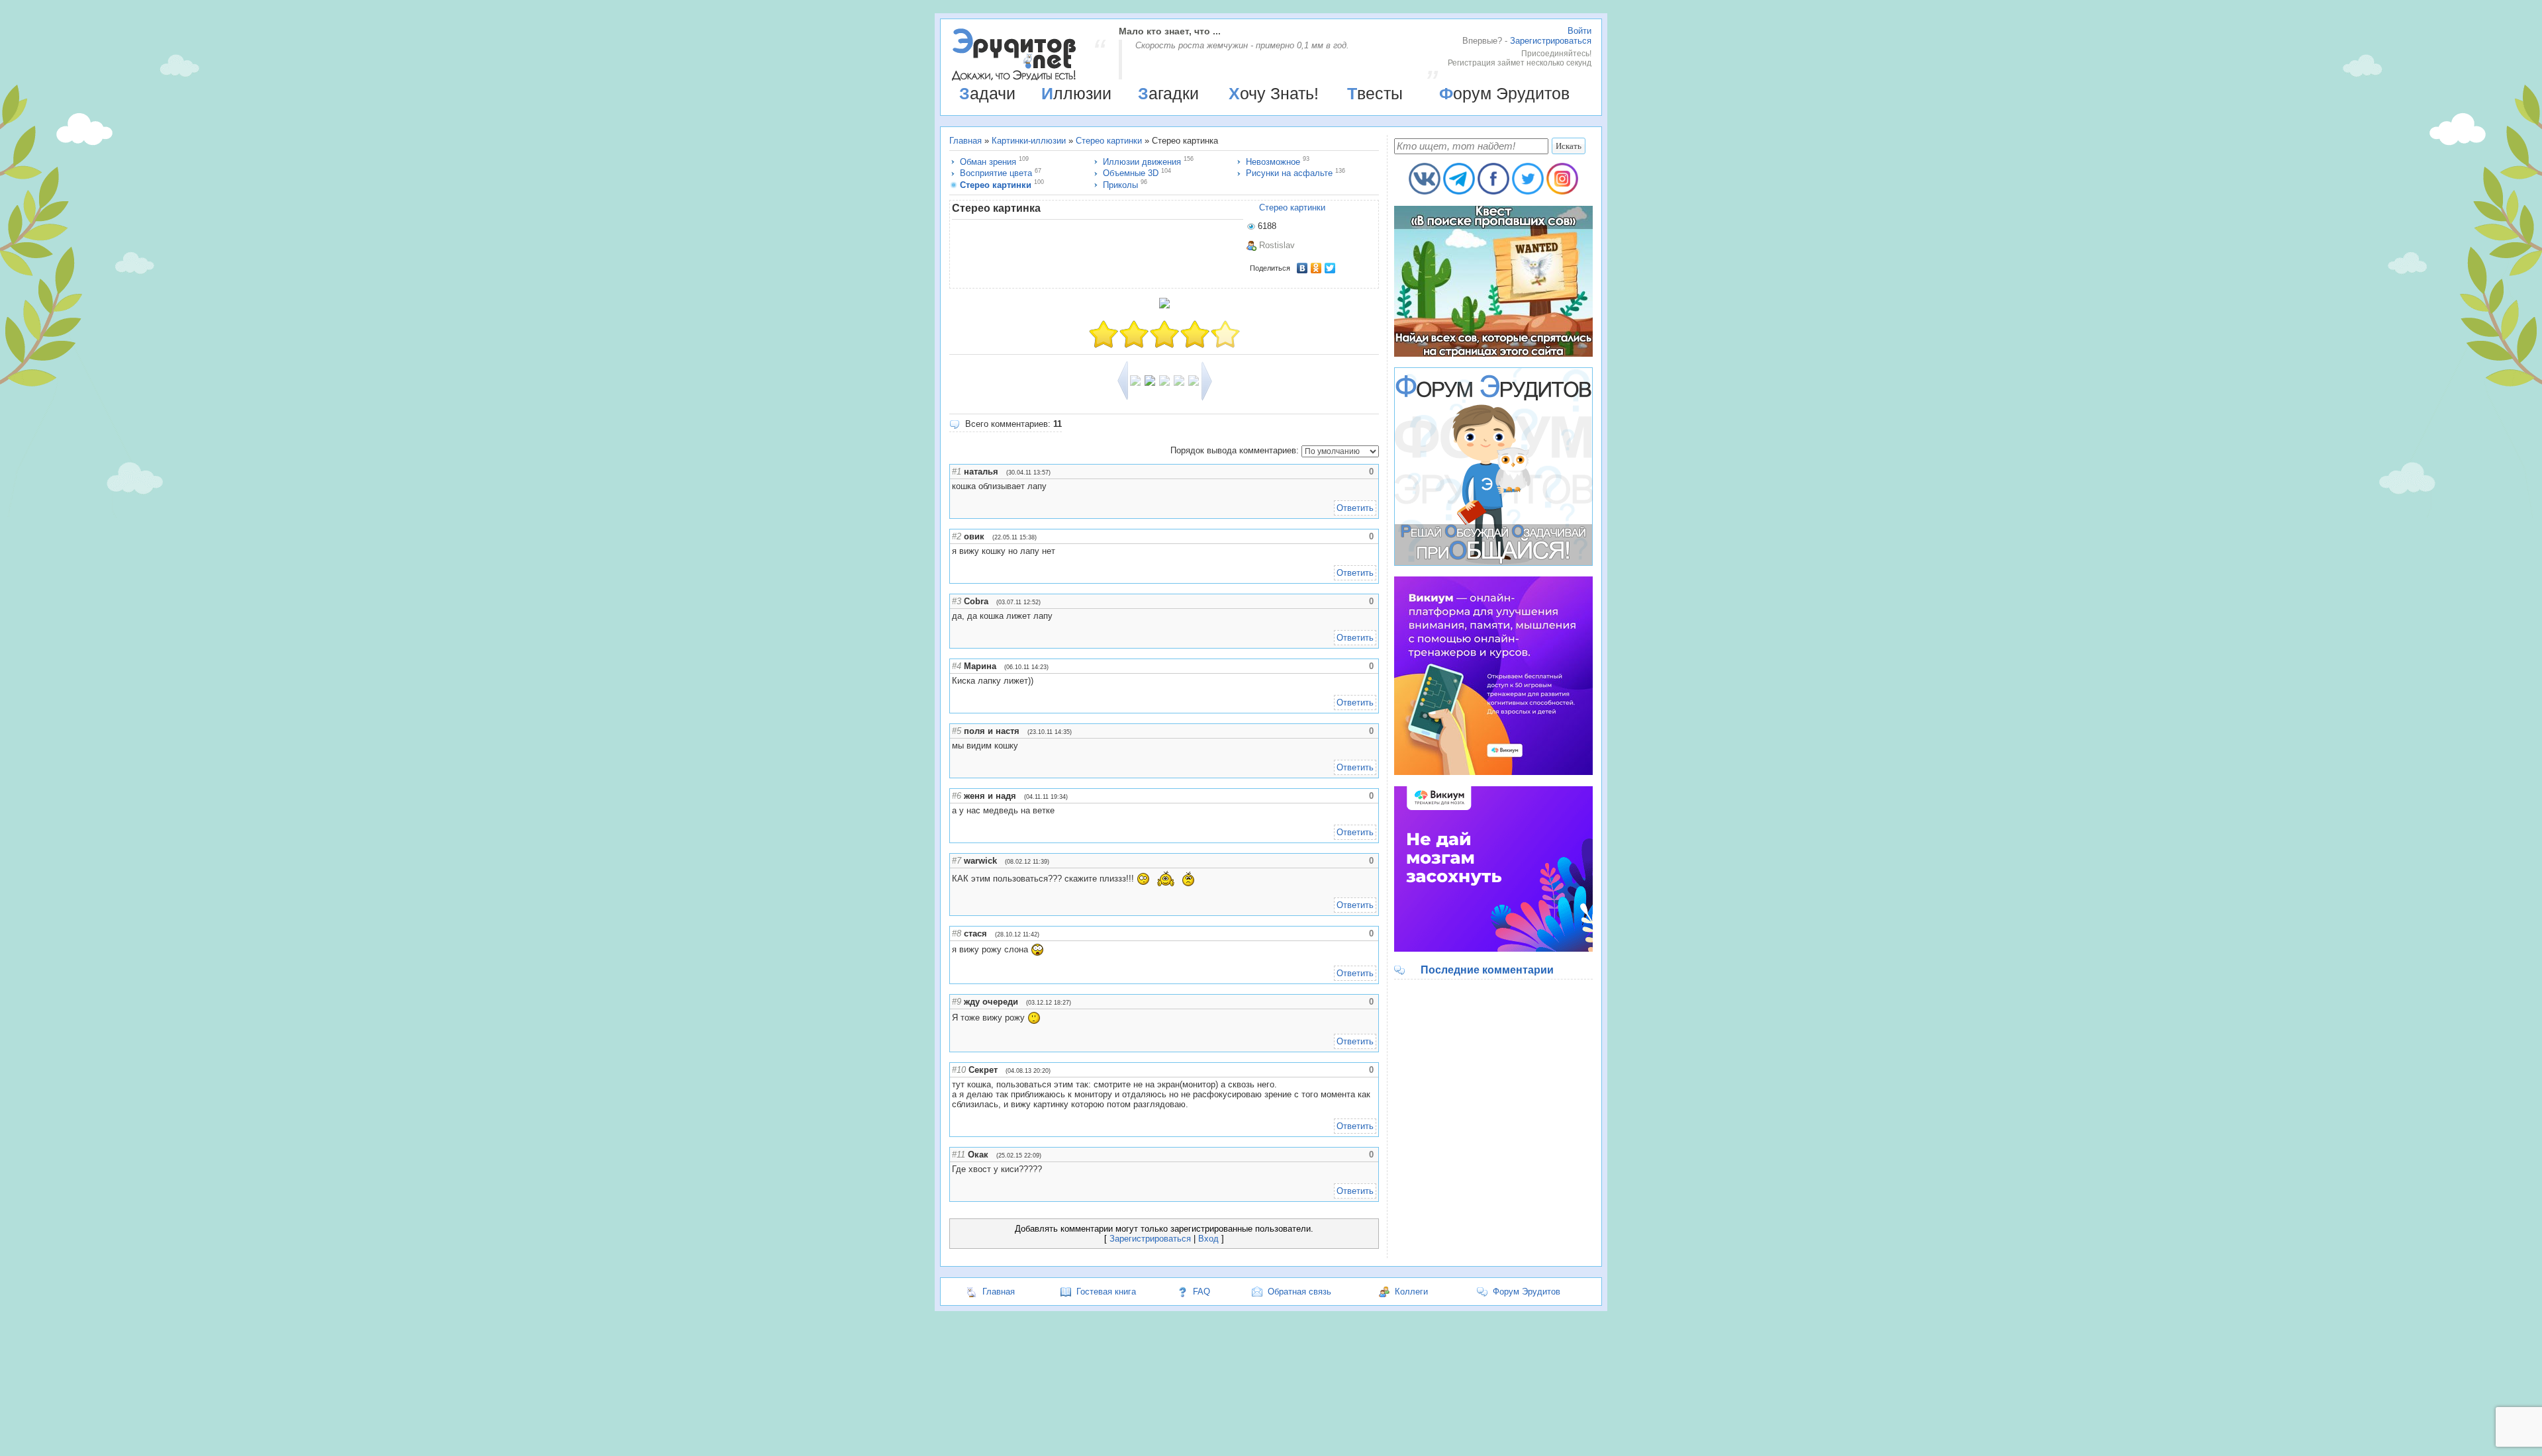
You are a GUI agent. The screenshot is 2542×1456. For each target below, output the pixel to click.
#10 (959, 1070)
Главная (965, 141)
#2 (957, 536)
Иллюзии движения (1142, 162)
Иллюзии (1076, 93)
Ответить (1355, 508)
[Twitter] (1330, 268)
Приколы (1120, 185)
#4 (957, 666)
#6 (957, 796)
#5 (957, 731)
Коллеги (1411, 1292)
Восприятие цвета (996, 173)
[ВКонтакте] (1302, 268)
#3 (957, 601)
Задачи (987, 93)
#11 (959, 1155)
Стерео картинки (1109, 141)
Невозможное (1273, 162)
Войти (1579, 31)
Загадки (1168, 93)
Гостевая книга (1106, 1292)
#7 (957, 861)
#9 (957, 1002)
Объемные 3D (1131, 173)
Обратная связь (1299, 1292)
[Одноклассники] (1316, 268)
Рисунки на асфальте (1289, 173)
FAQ (1201, 1292)
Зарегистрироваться (1551, 41)
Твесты (1375, 93)
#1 (957, 472)
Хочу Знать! (1274, 93)
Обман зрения (988, 162)
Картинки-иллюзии (1029, 141)
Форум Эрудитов (1504, 93)
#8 (957, 933)
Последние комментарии (1487, 970)
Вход (1208, 1239)
